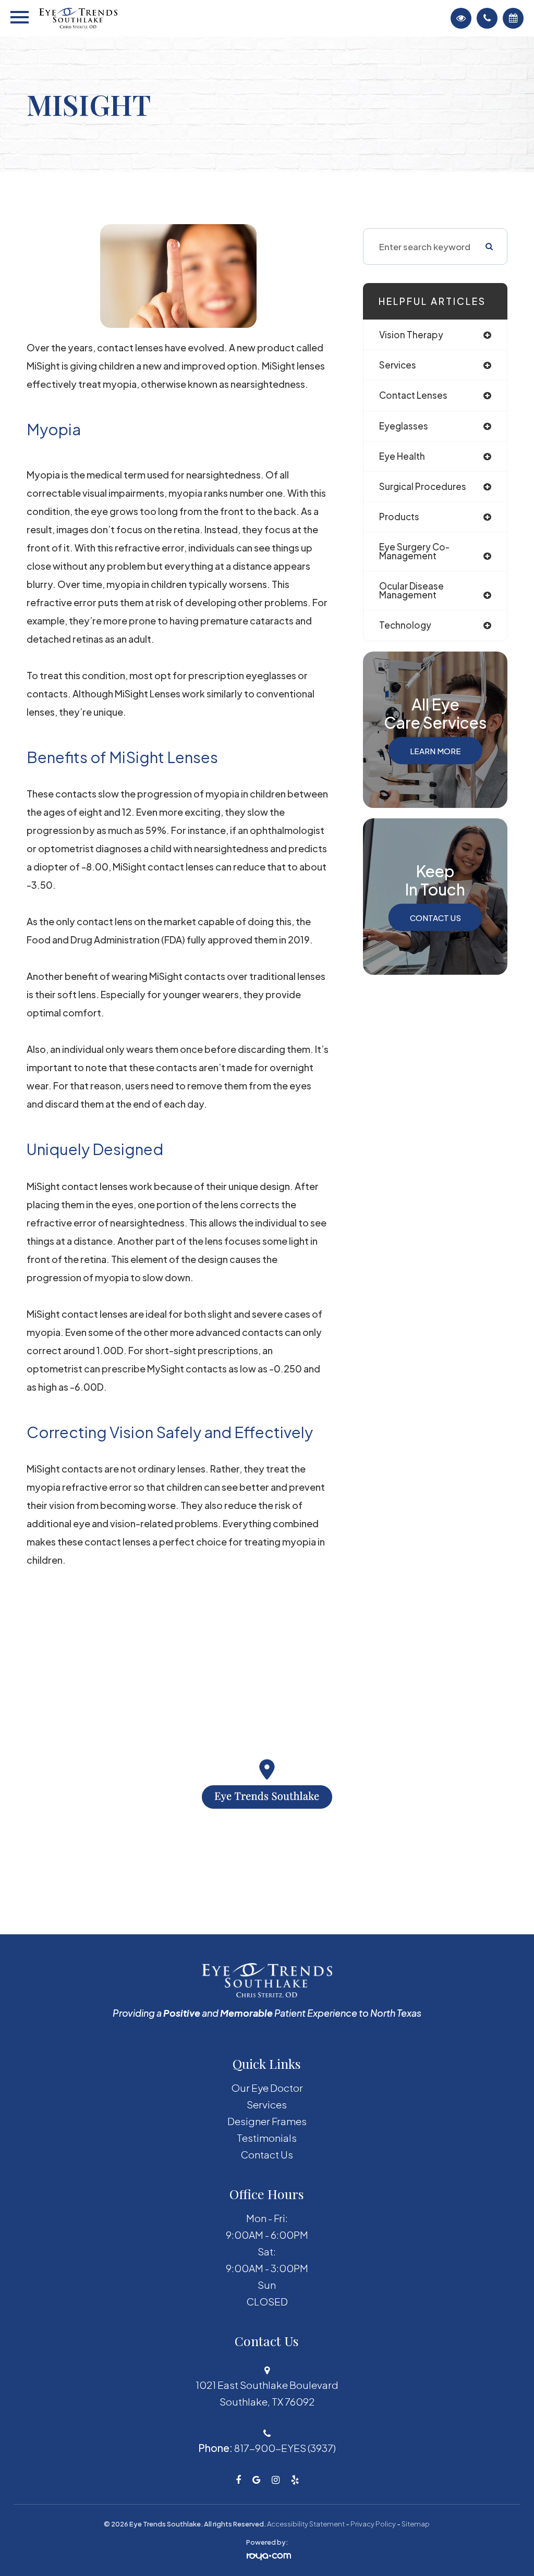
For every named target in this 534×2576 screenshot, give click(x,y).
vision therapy (411, 335)
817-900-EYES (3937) (285, 2448)
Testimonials (267, 2138)
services (398, 365)
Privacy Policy (373, 2524)
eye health (402, 456)
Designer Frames (267, 2121)
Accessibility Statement (306, 2524)
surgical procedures (423, 486)
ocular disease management (411, 590)
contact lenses (413, 395)
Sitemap (416, 2524)
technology (405, 625)
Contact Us (435, 917)
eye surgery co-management (414, 551)
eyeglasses (404, 426)
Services (267, 2104)
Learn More (435, 750)
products (399, 517)
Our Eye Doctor (267, 2088)
